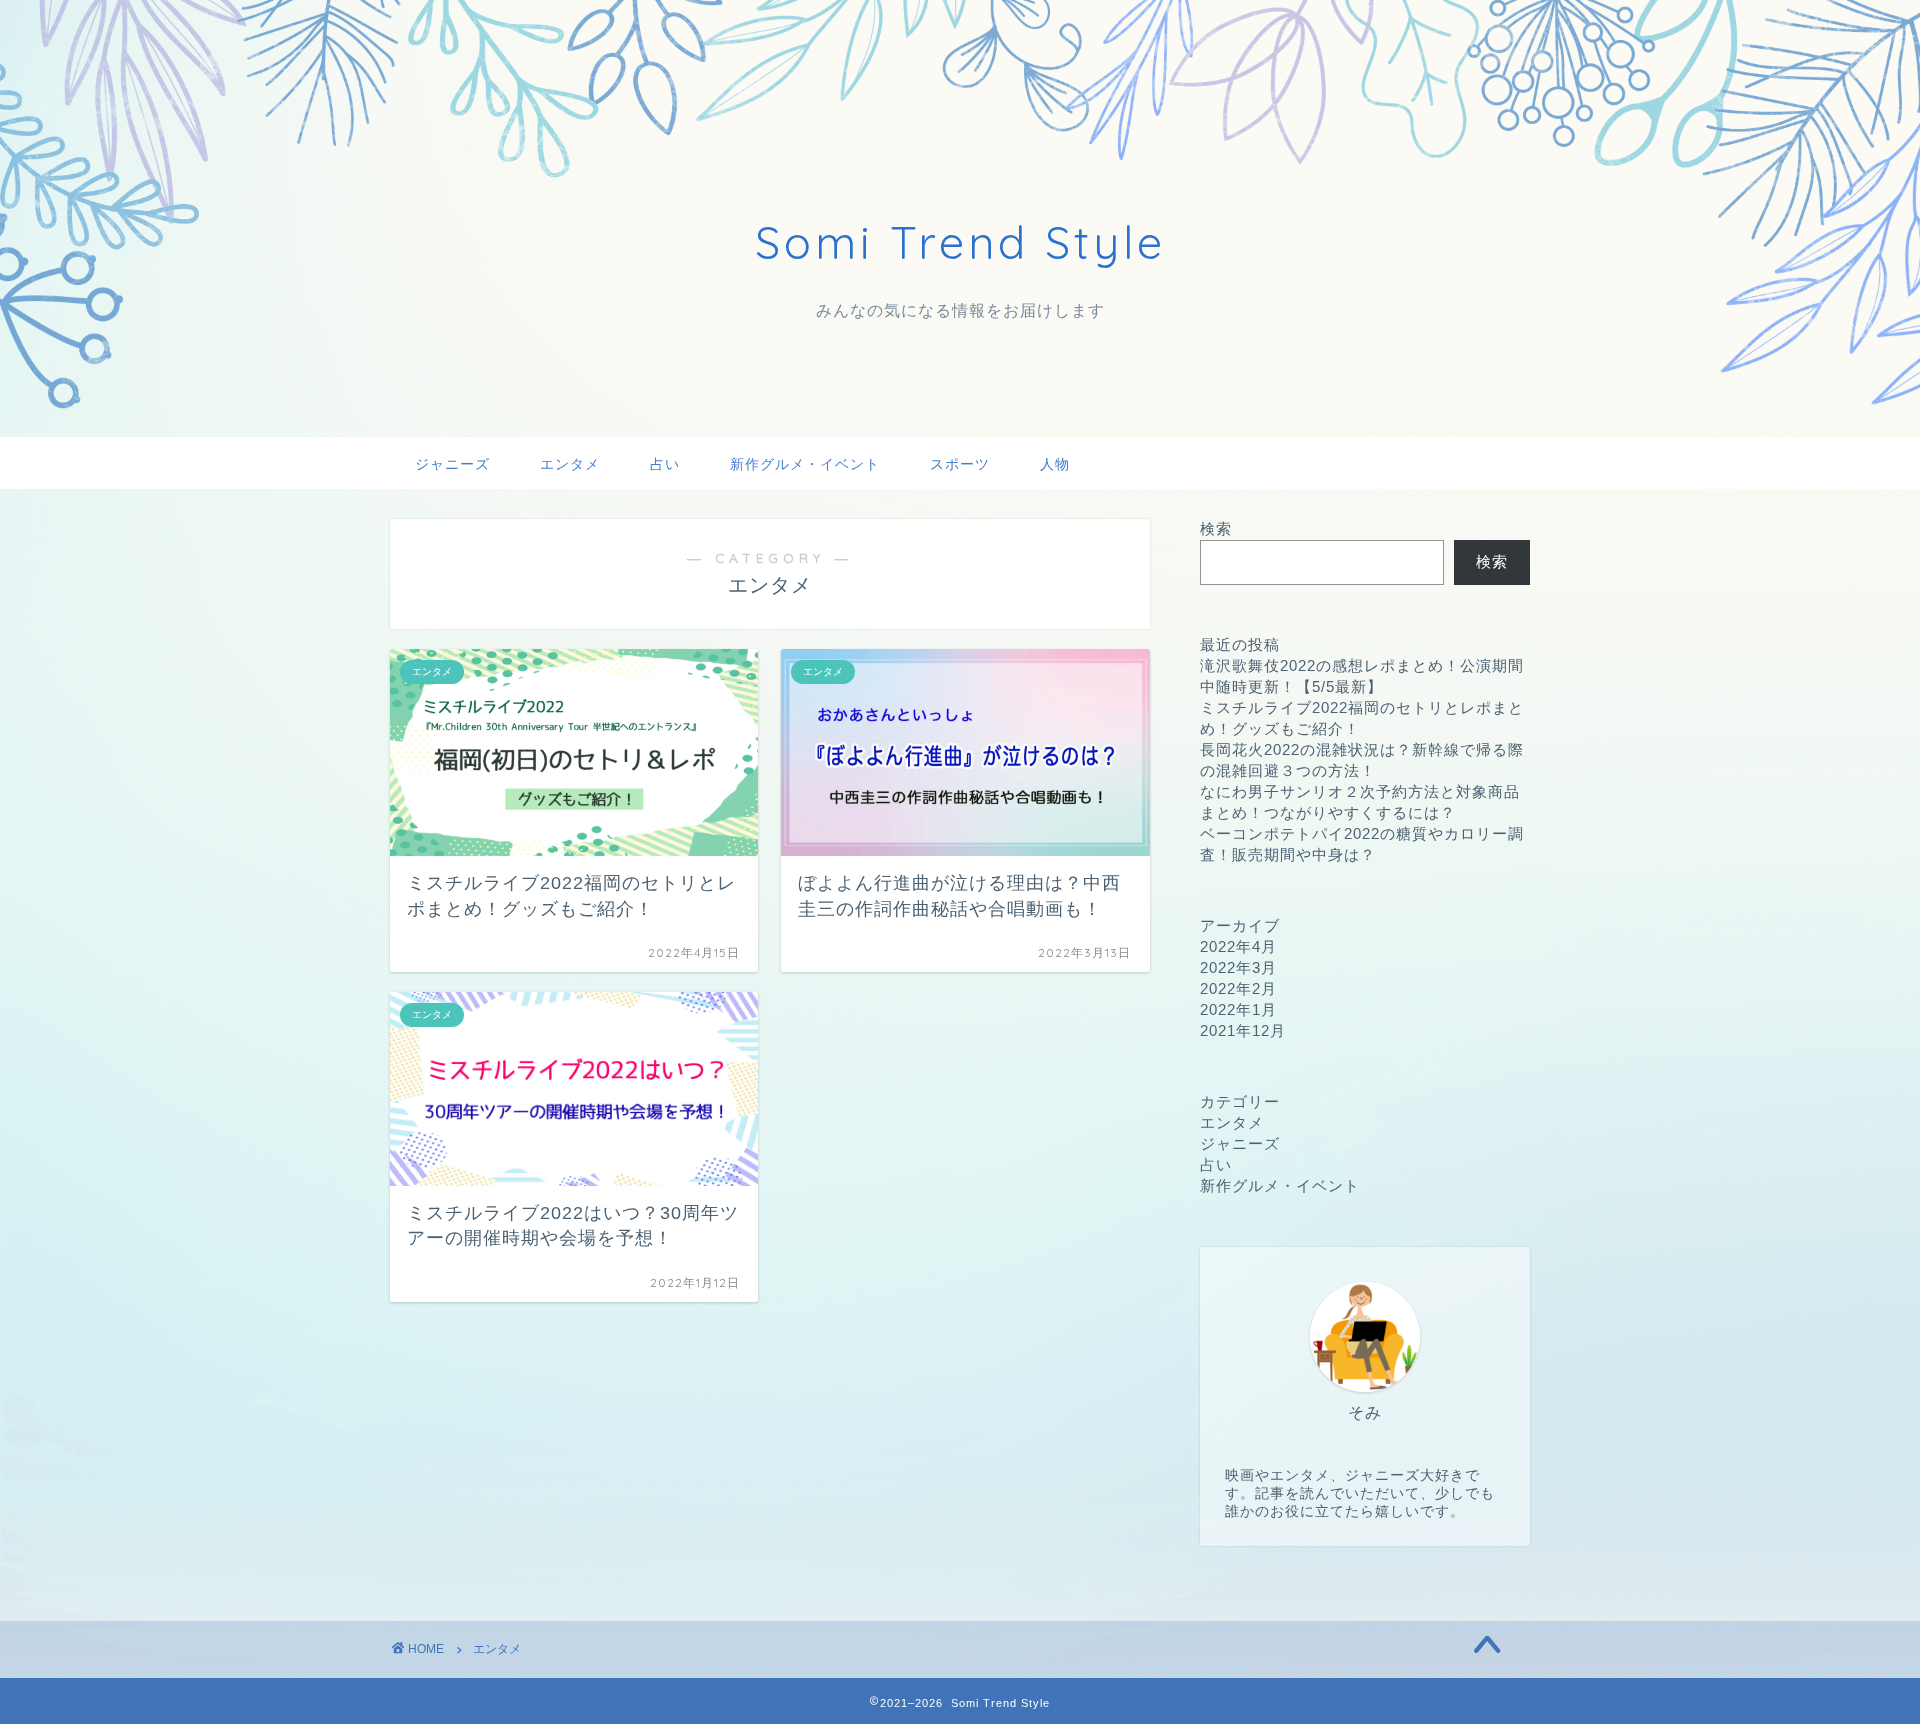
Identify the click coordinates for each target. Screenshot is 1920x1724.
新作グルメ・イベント (805, 464)
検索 (1216, 528)
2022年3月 (1238, 967)
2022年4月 (1238, 946)
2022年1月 (1238, 1009)
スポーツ (960, 464)
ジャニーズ (452, 464)
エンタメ (570, 464)
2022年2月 (1238, 988)
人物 (1055, 464)
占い (665, 464)
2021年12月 (1243, 1030)
